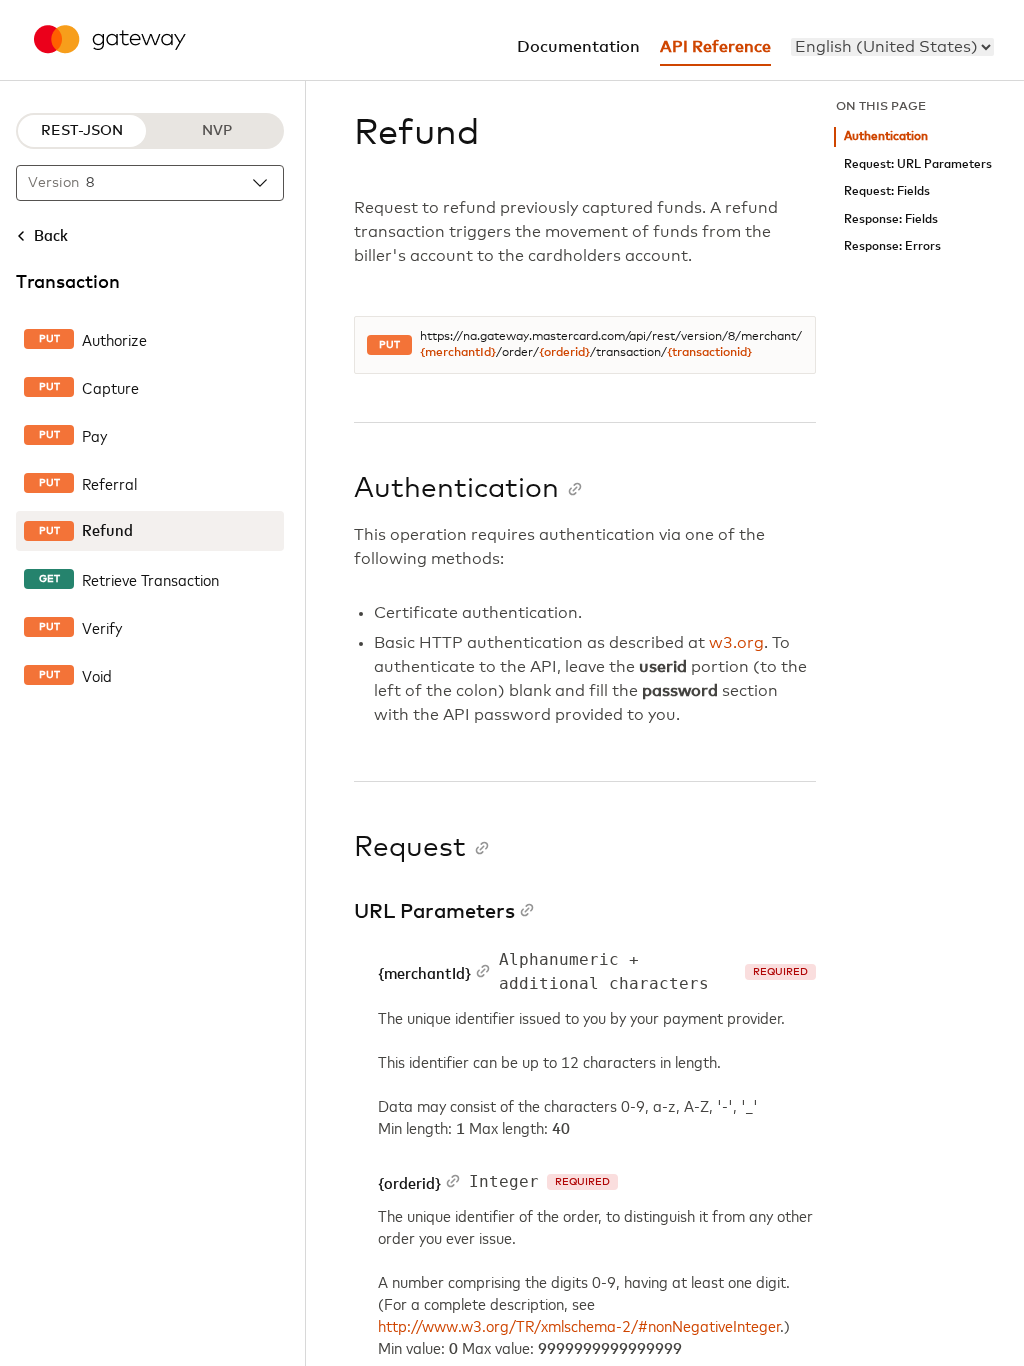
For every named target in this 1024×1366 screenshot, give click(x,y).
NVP (217, 131)
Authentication (886, 136)
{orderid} (564, 353)
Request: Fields (887, 191)
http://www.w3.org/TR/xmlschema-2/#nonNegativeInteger (579, 1325)
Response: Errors (892, 246)
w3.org (736, 643)
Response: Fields (891, 219)
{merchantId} (458, 353)
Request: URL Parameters (918, 164)
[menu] (892, 47)
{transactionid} (709, 353)
